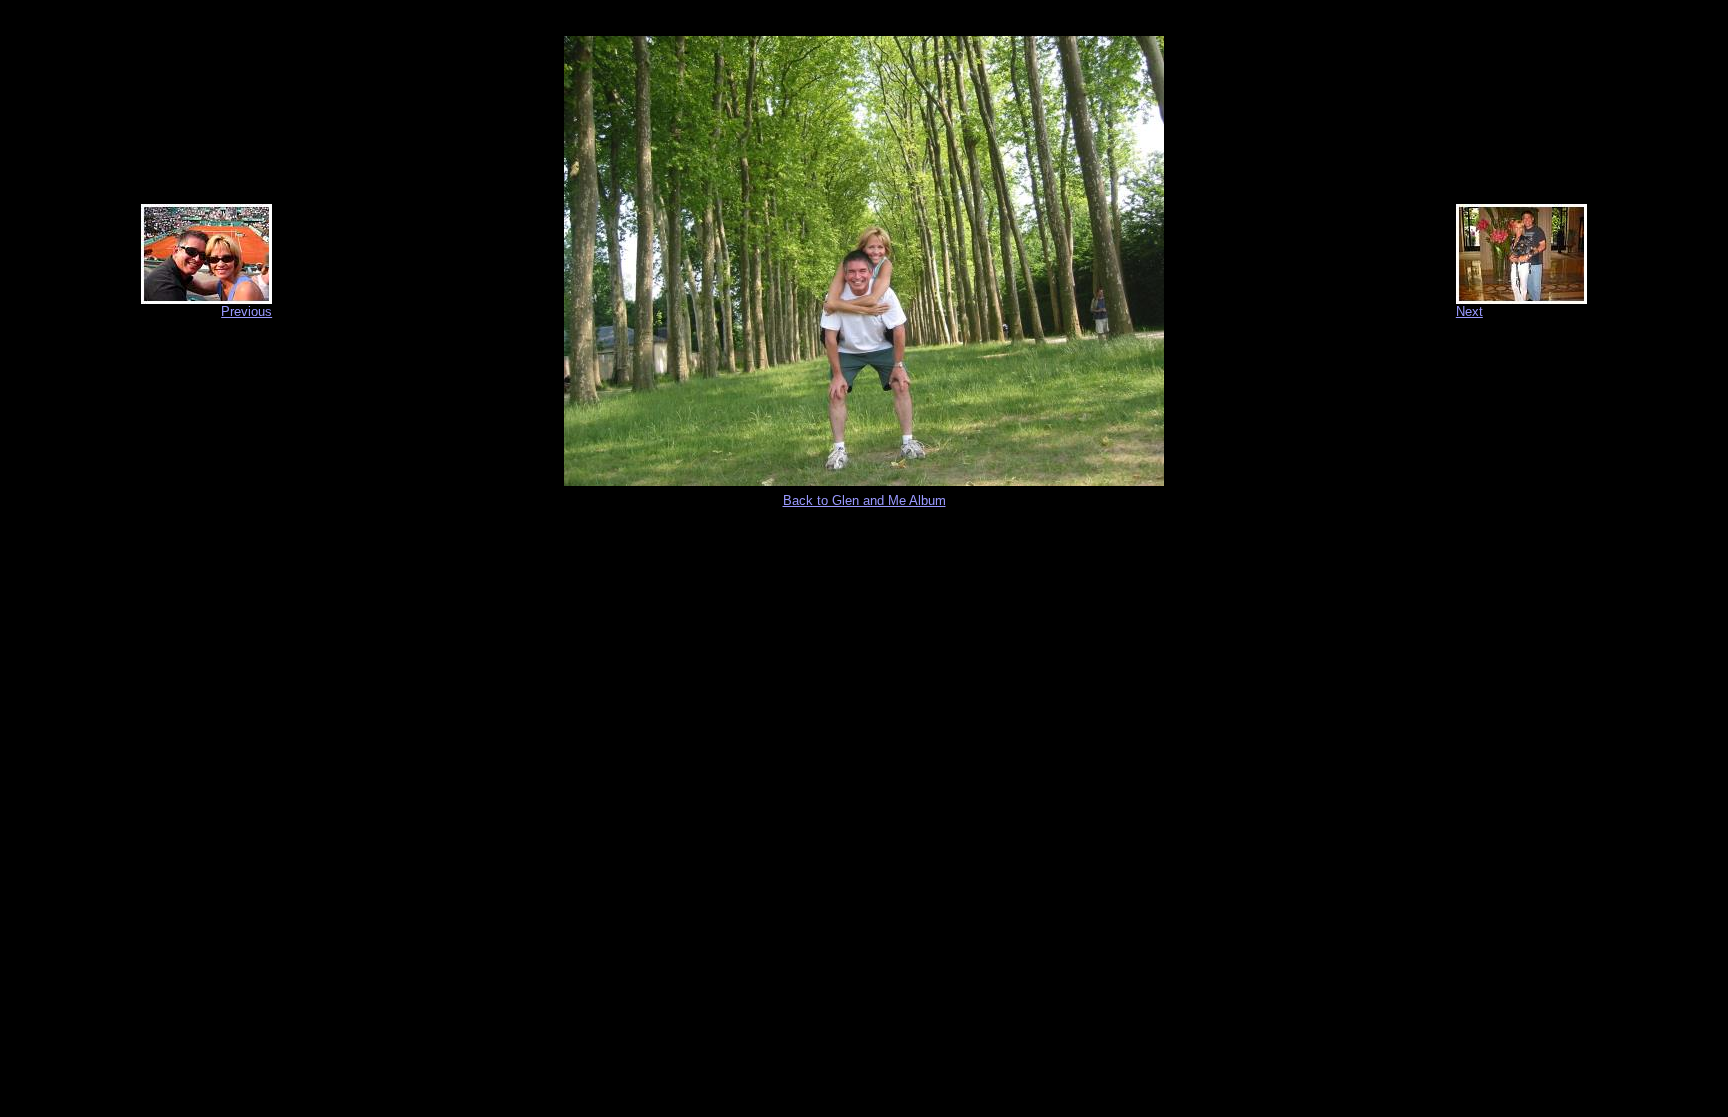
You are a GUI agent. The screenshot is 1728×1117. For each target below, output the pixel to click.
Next (1469, 311)
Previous (246, 311)
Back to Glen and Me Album (864, 500)
